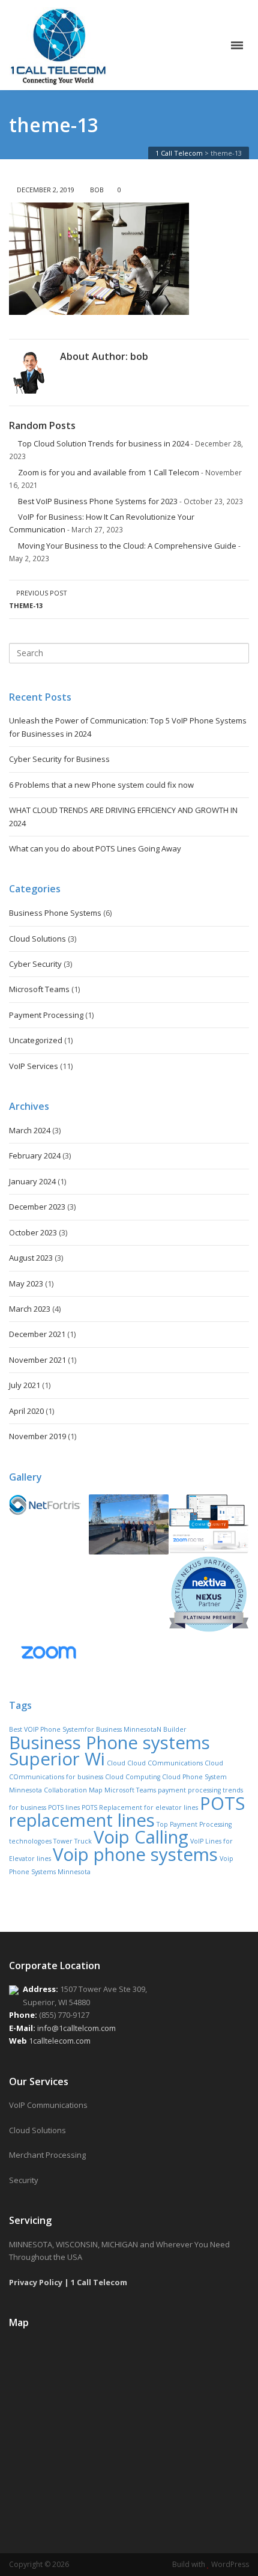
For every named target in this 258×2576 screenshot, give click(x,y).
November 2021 (37, 1360)
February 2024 (35, 1156)
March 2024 (30, 1130)
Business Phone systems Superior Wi (109, 1751)
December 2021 (37, 1334)
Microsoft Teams (39, 989)
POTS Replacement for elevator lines (140, 1807)
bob (97, 190)
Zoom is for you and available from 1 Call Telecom (109, 472)
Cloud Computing (133, 1777)
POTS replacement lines (127, 1812)
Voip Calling (141, 1837)
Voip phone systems (135, 1854)
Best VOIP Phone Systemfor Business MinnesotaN (85, 1729)
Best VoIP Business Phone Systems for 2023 (98, 501)
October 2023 (33, 1232)
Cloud (116, 1763)
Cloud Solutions (37, 939)
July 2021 (25, 1385)
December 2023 (37, 1207)
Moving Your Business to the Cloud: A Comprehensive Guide (127, 546)
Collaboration (65, 1790)
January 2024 (32, 1181)
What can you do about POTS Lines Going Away (95, 848)
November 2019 (37, 1436)
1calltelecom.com (60, 2041)
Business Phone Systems (55, 913)
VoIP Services (34, 1066)
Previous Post (38, 599)
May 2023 (26, 1283)
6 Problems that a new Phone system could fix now (101, 785)
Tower (63, 1841)
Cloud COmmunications (165, 1763)
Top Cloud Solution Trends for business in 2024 (103, 443)
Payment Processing (46, 1015)
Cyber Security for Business (59, 759)
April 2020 (26, 1411)
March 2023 (30, 1309)
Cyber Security (35, 964)
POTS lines (64, 1807)
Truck (83, 1841)
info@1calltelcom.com (76, 2028)
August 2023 (31, 1258)
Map (96, 1790)
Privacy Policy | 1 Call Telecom (68, 2282)
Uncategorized (36, 1040)
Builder (175, 1729)
